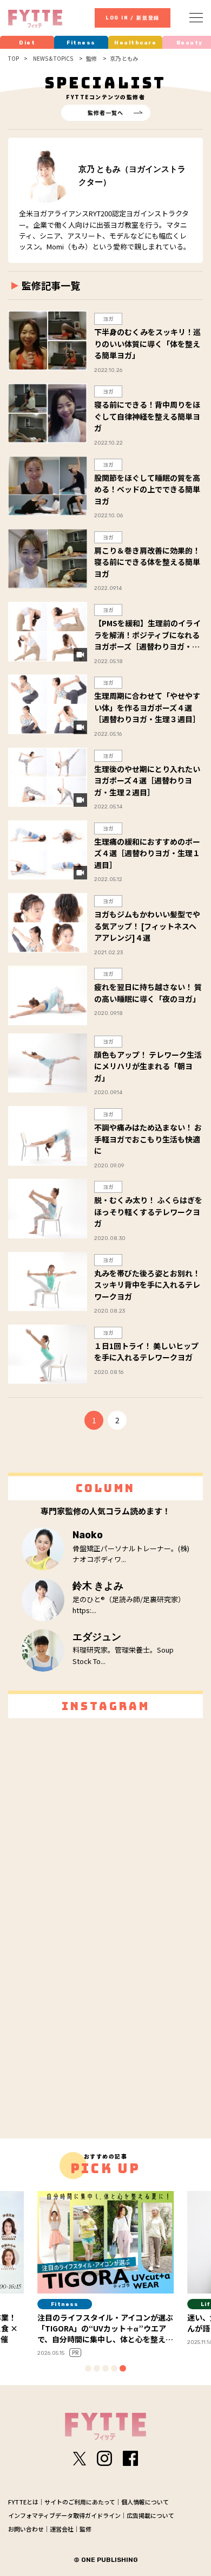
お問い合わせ (26, 2529)
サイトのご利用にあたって (80, 2502)
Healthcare (135, 43)
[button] (88, 2368)
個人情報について (145, 2502)
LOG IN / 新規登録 (133, 18)
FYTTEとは (23, 2502)
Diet (27, 43)
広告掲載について (150, 2515)
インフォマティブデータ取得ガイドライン (64, 2515)
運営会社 (62, 2529)
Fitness (81, 43)
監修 (85, 2529)
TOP (14, 59)
